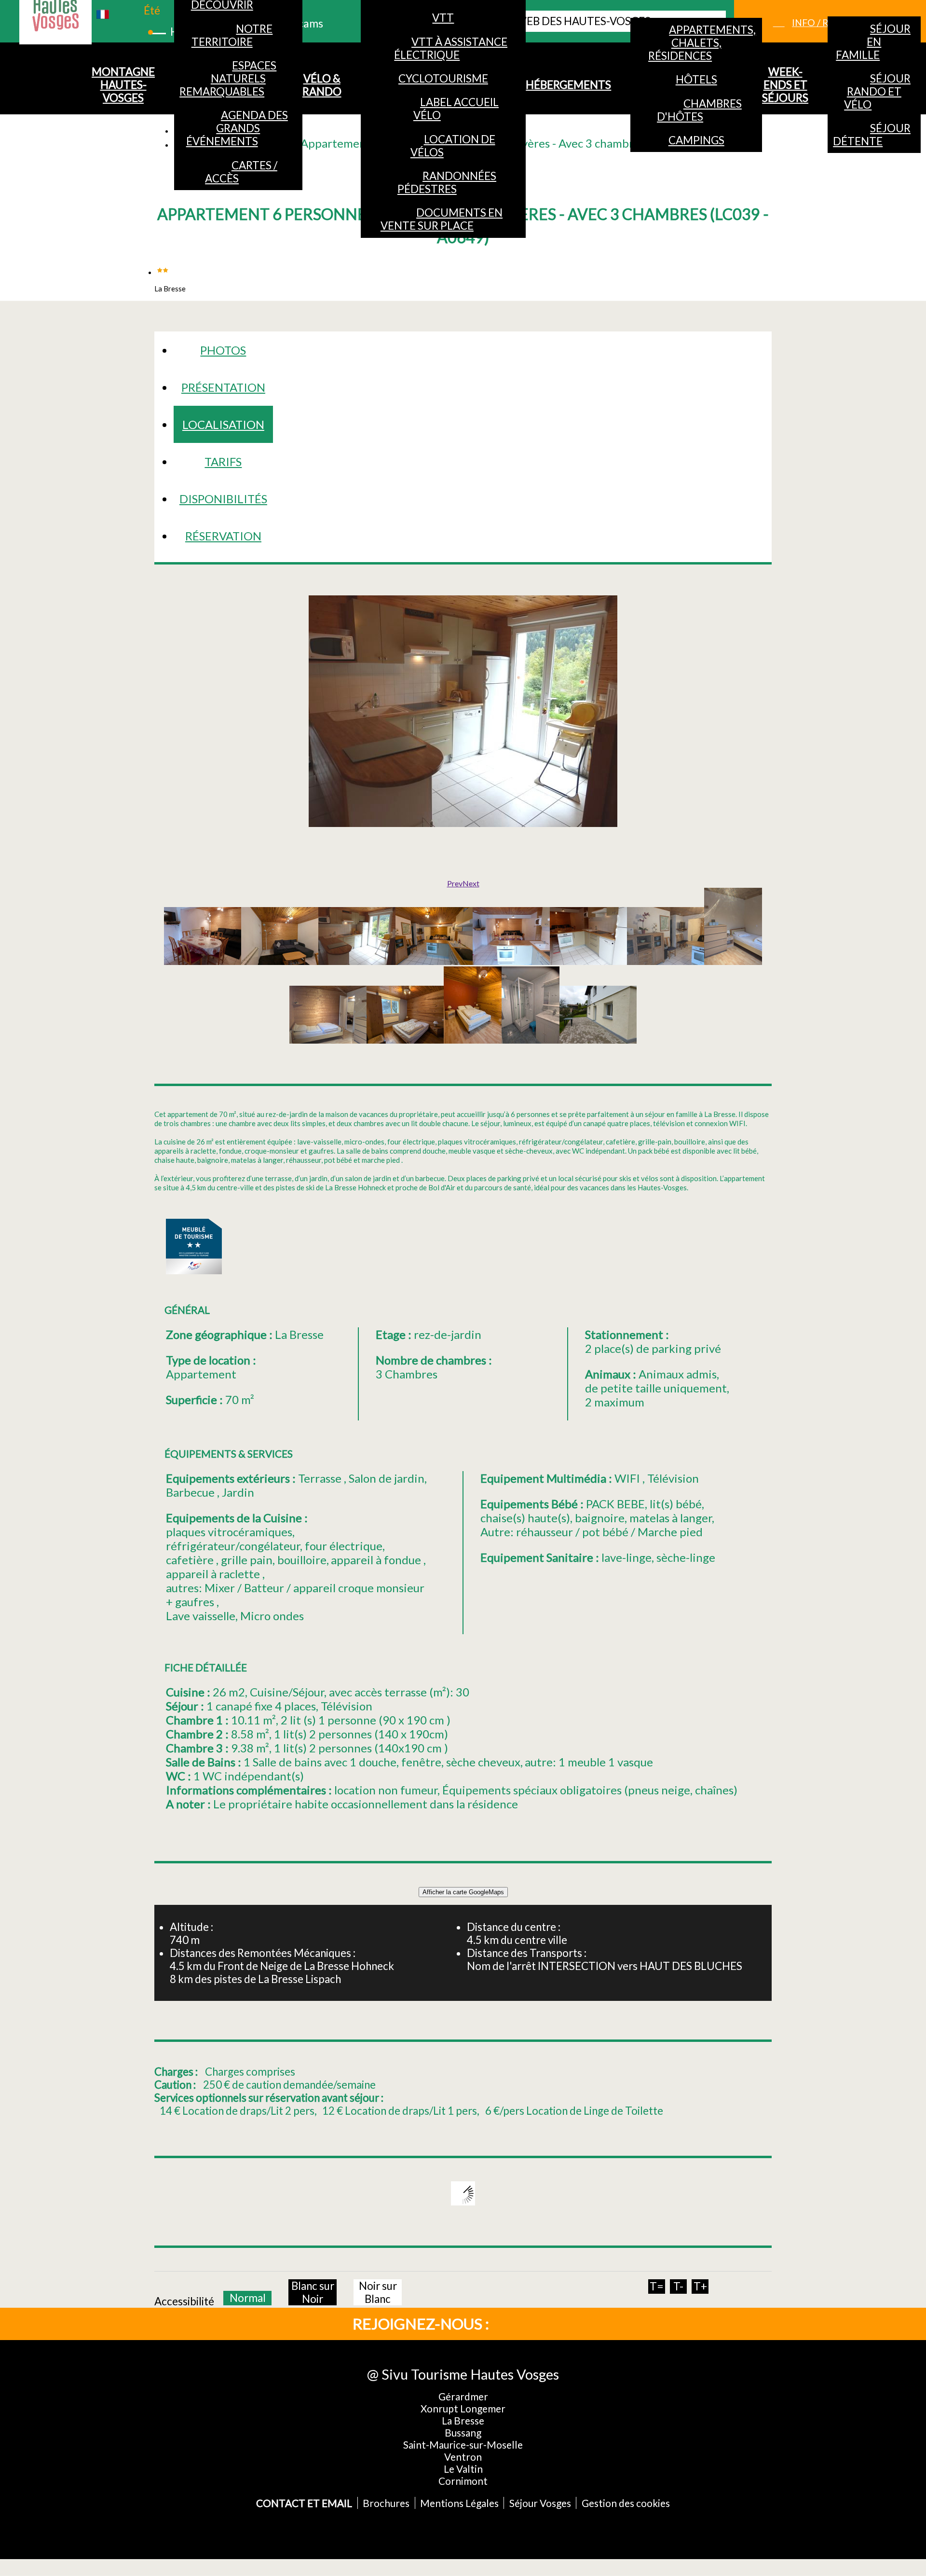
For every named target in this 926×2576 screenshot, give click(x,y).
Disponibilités (223, 499)
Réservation (223, 536)
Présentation (223, 387)
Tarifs (223, 461)
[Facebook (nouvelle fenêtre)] (526, 2323)
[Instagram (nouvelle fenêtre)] (558, 2323)
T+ (700, 2286)
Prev (455, 883)
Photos (223, 350)
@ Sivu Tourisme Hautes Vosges (463, 2374)
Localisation (223, 424)
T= (657, 2286)
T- (678, 2286)
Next (471, 883)
